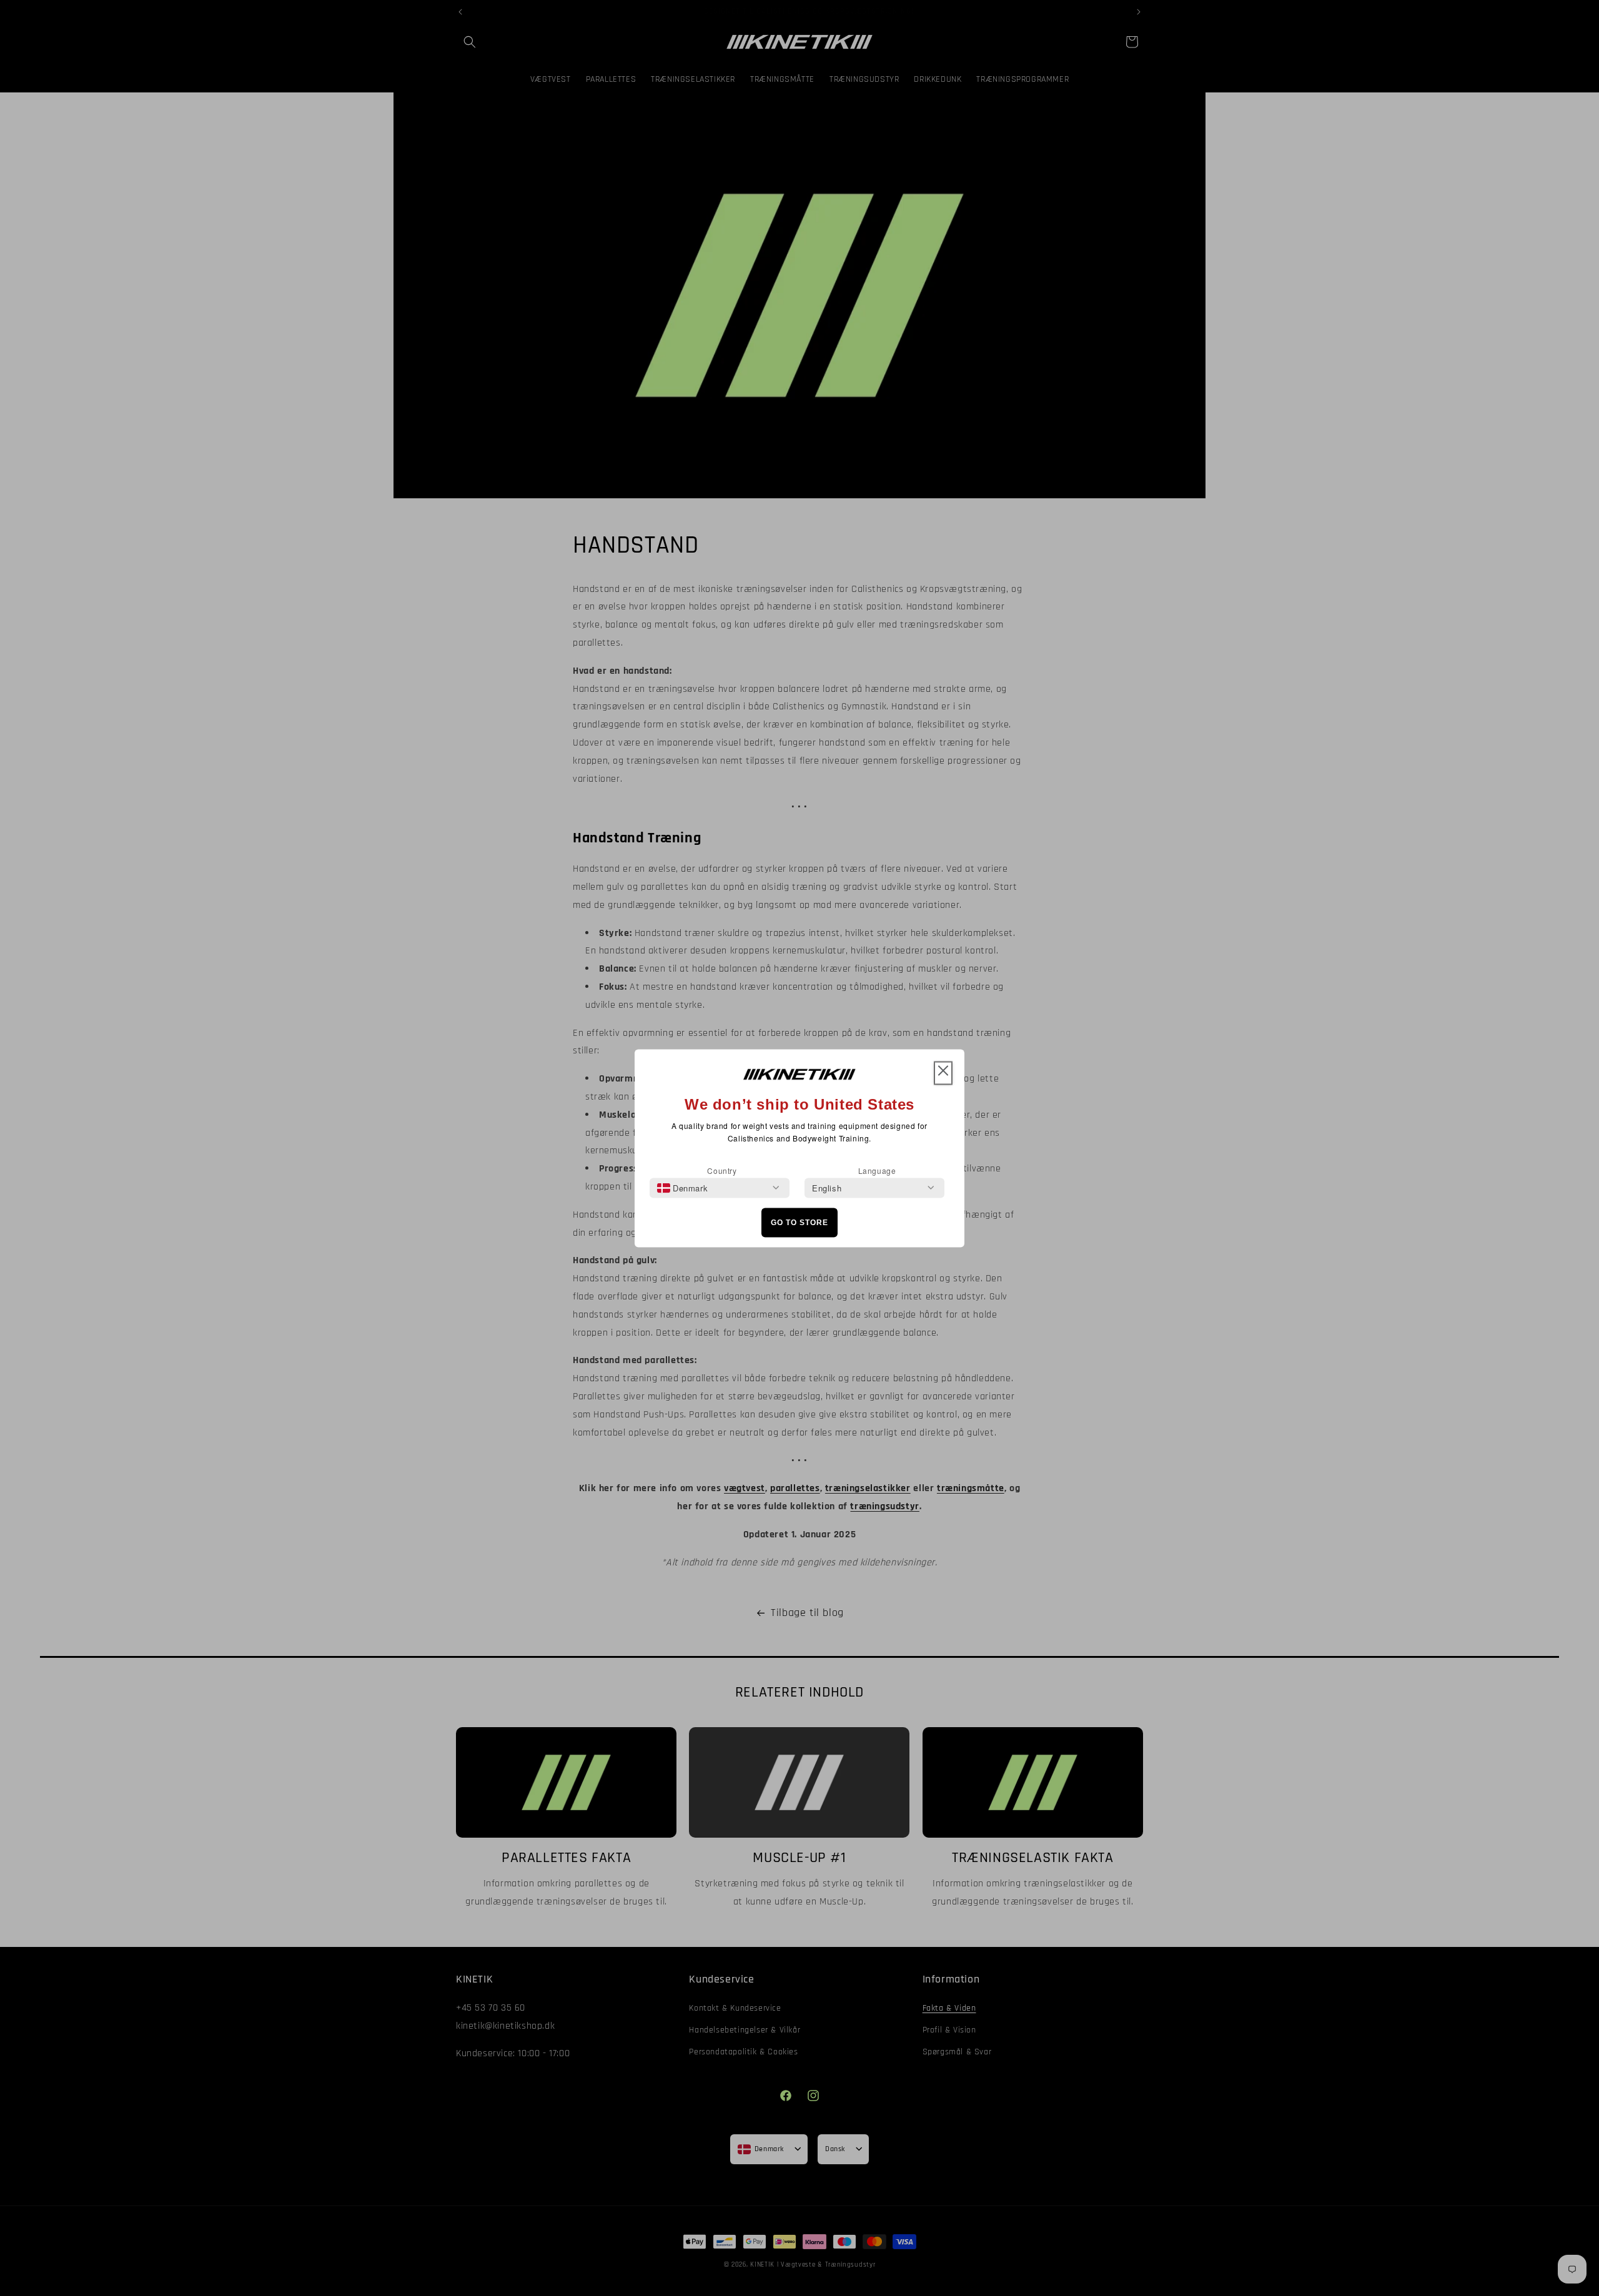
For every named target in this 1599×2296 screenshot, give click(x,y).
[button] (943, 1073)
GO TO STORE (799, 1223)
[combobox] (682, 1188)
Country (722, 1170)
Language (877, 1170)
